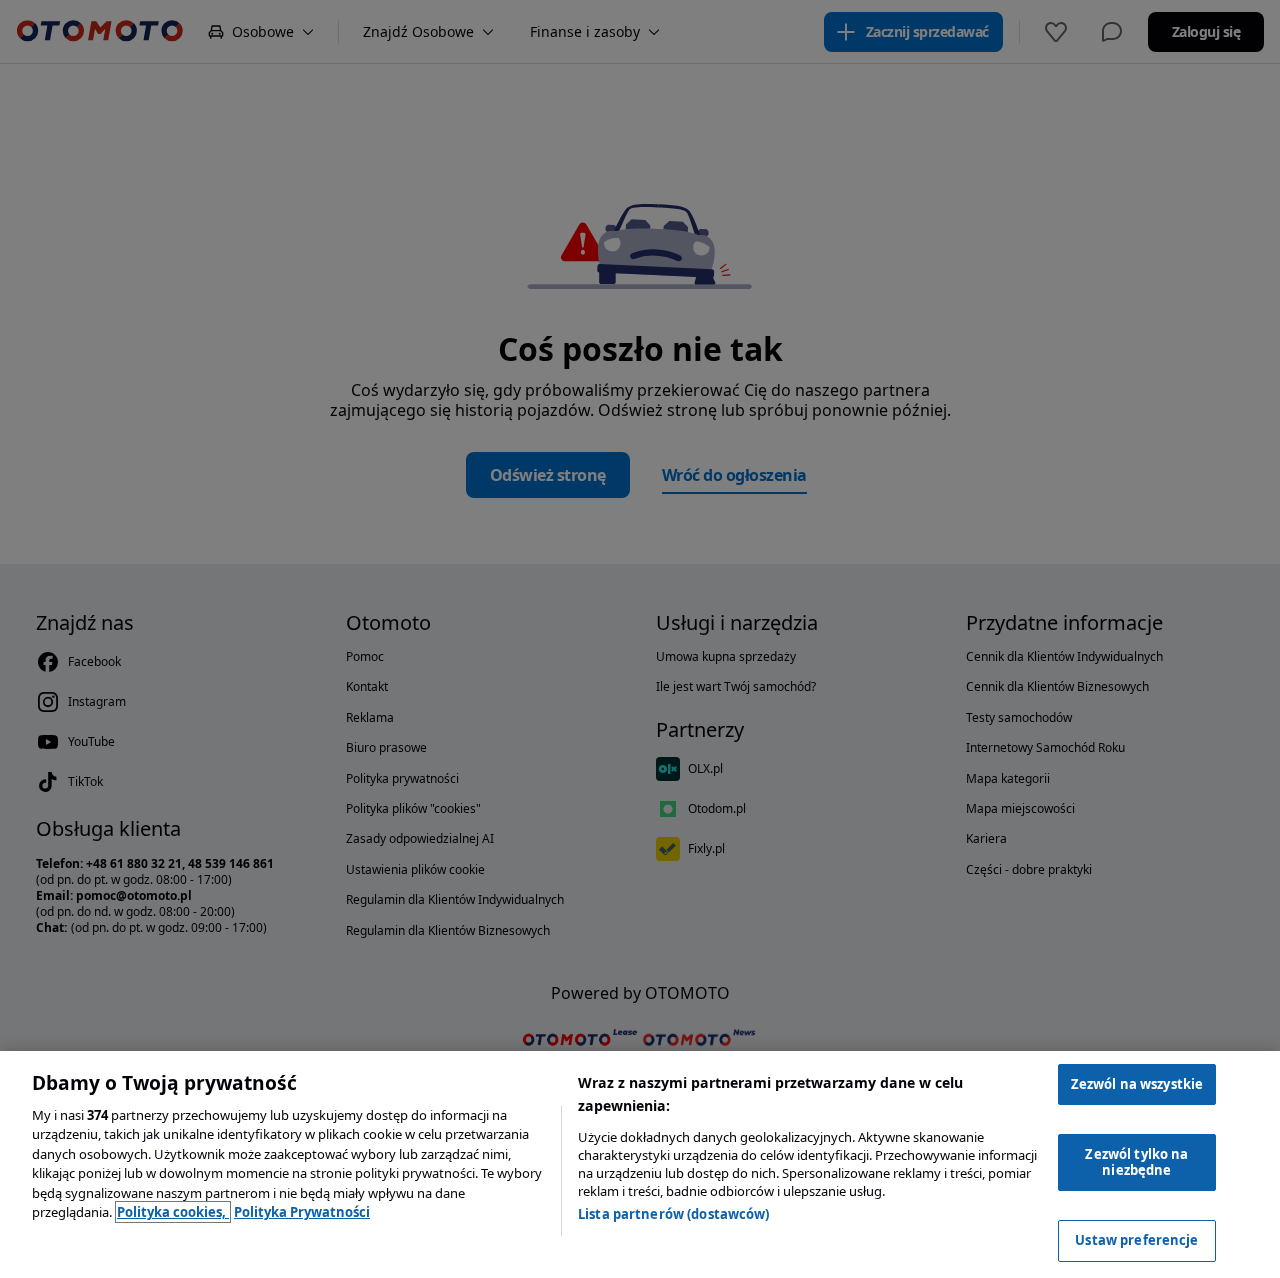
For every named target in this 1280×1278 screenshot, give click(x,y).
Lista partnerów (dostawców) (674, 1214)
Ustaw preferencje (1136, 1240)
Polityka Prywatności (302, 1212)
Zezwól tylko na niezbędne (1136, 1162)
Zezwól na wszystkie (1137, 1084)
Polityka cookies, (173, 1212)
